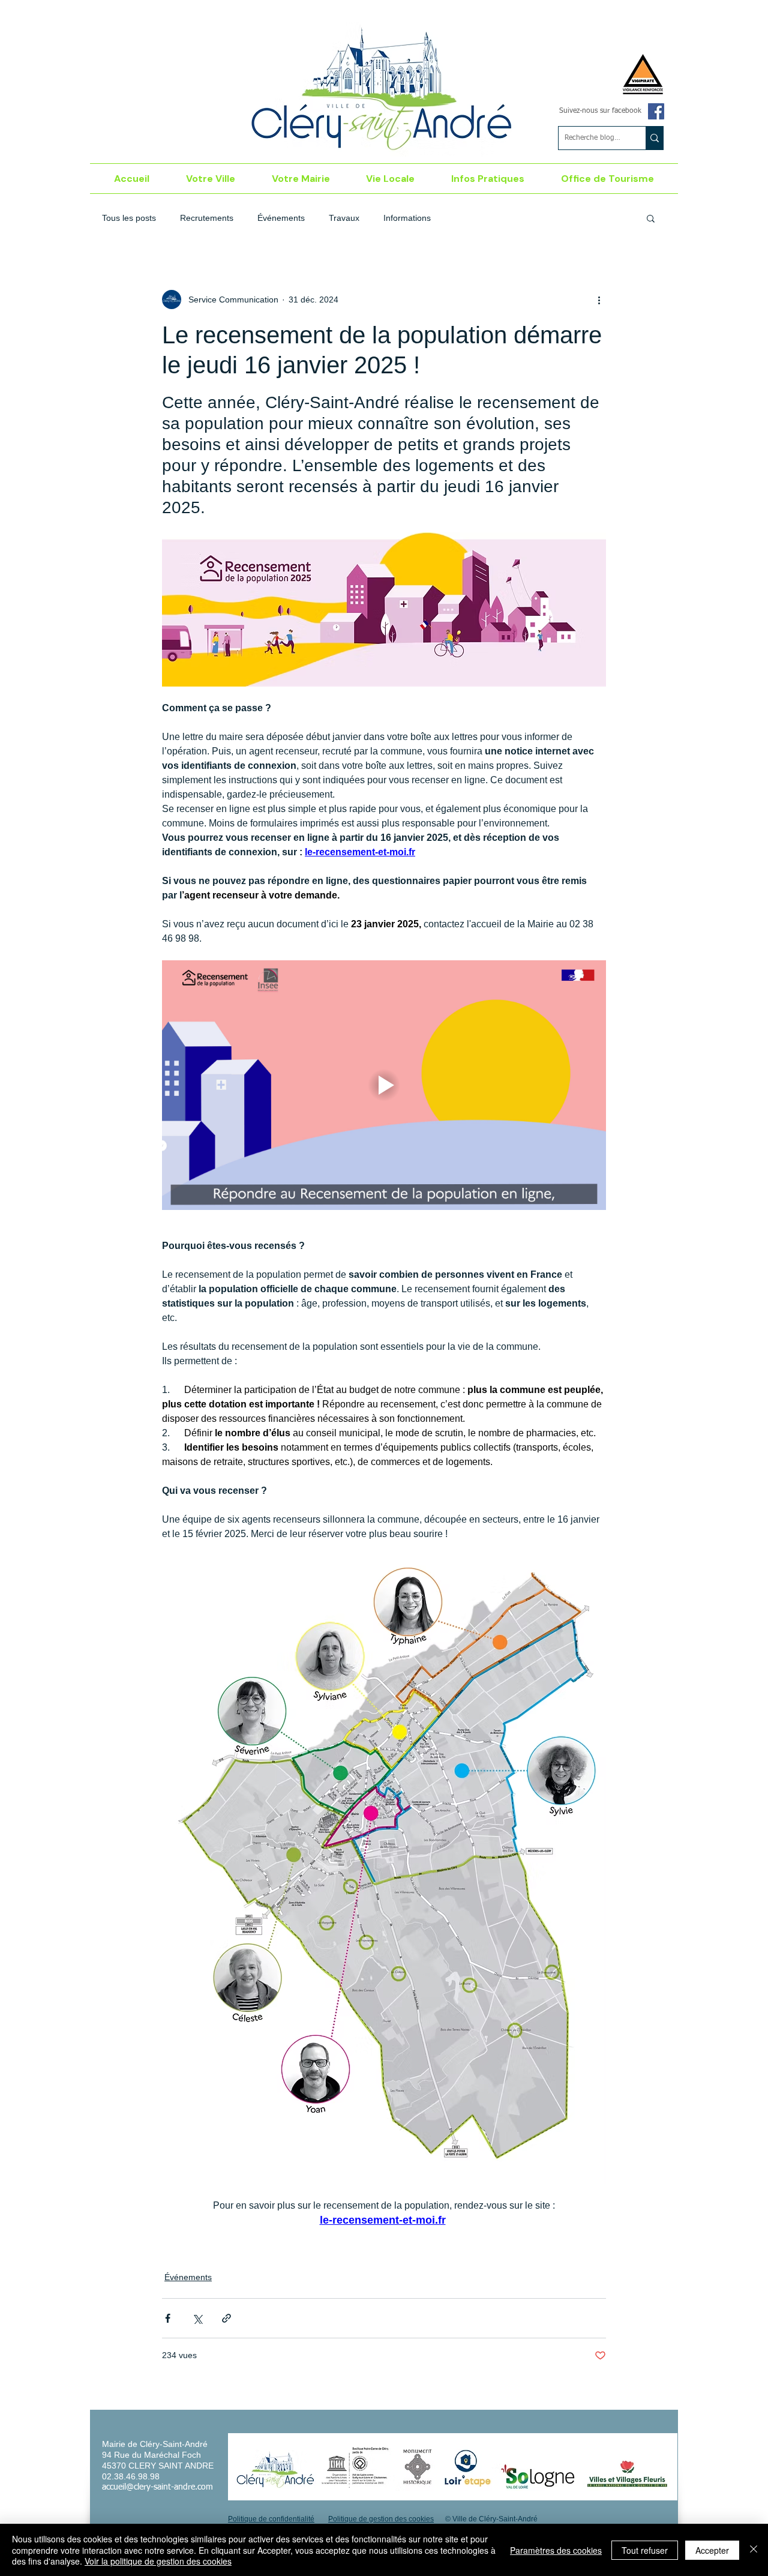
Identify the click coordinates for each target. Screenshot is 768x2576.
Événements (281, 218)
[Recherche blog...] (654, 138)
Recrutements (207, 218)
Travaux (344, 218)
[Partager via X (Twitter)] (197, 2318)
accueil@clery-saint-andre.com (157, 2487)
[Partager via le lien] (226, 2318)
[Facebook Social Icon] (656, 111)
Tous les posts (129, 218)
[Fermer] (754, 2550)
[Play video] (384, 1085)
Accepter (712, 2550)
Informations (407, 218)
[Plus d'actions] (599, 299)
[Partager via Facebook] (168, 2318)
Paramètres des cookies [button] (556, 2550)
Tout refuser (645, 2550)
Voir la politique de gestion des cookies (158, 2561)
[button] (211, 179)
